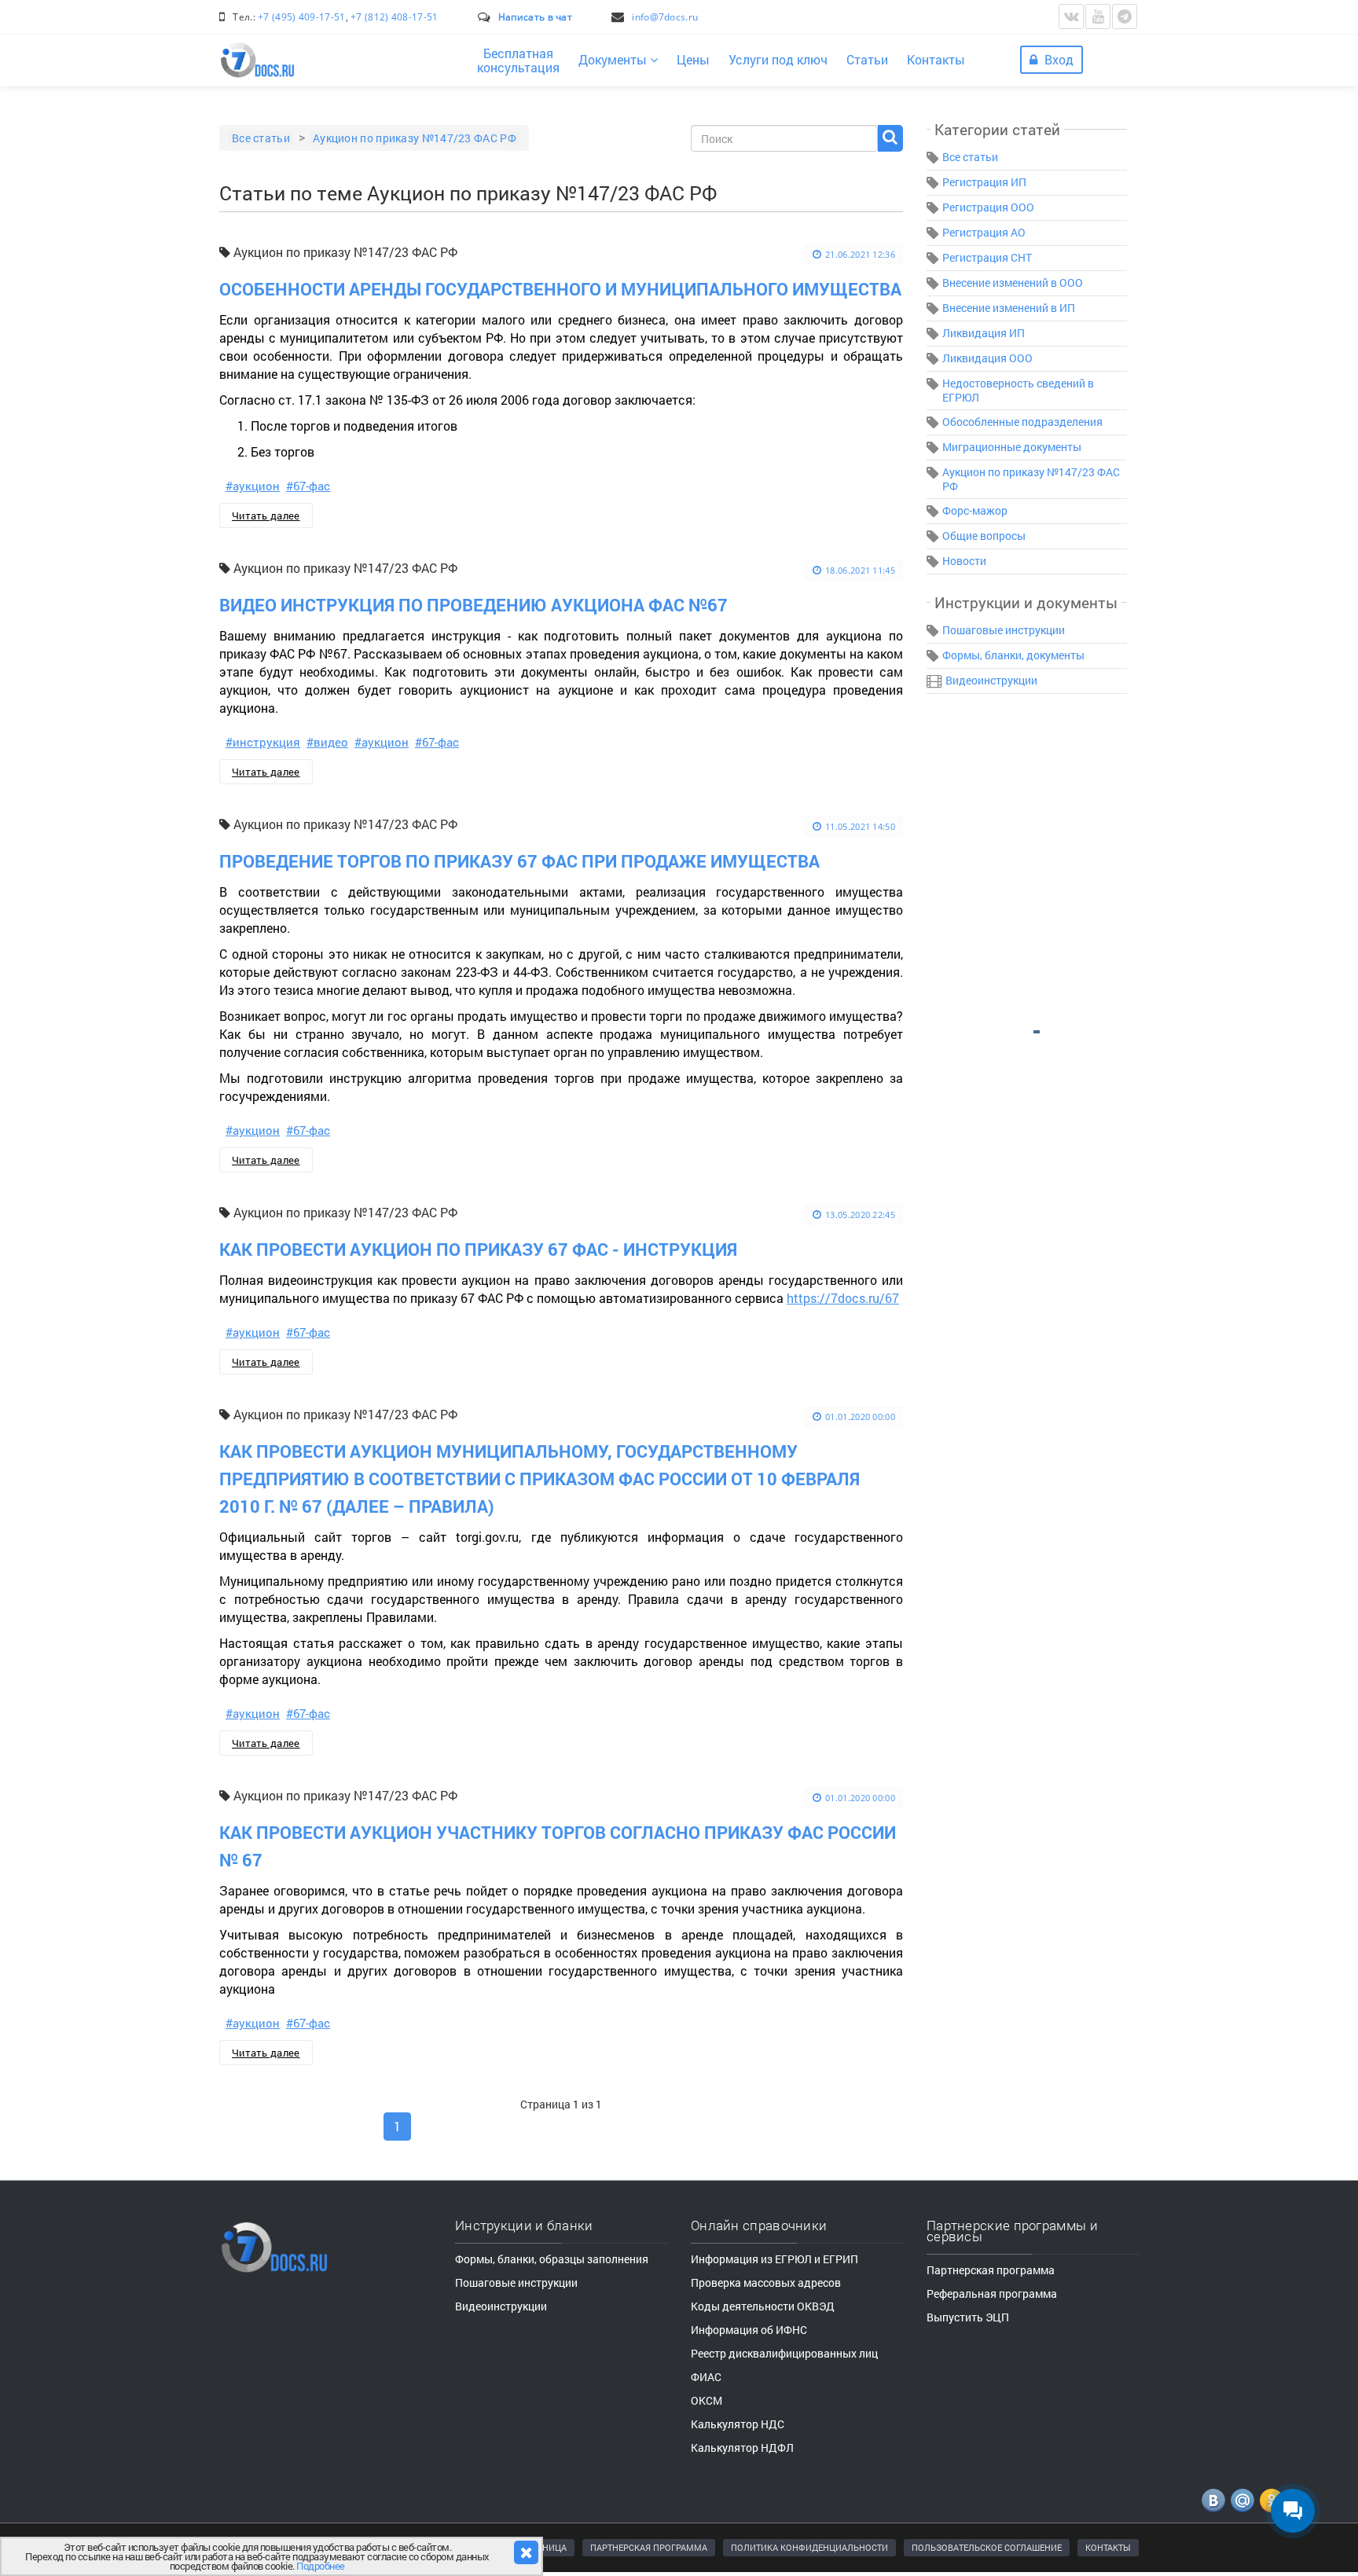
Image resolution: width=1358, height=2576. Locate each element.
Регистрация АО (984, 232)
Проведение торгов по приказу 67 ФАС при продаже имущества (519, 861)
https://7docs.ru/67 (843, 1298)
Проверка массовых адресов (766, 2282)
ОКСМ (707, 2400)
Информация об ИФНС (749, 2330)
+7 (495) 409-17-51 (301, 17)
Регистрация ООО (988, 207)
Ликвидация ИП (984, 333)
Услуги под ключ (778, 59)
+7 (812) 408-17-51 (394, 17)
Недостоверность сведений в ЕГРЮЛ (1018, 390)
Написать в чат (535, 17)
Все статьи (970, 157)
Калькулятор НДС (738, 2424)
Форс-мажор (975, 510)
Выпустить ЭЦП (968, 2317)
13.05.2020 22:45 (860, 1215)
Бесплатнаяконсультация (518, 60)
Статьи (867, 59)
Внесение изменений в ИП (1009, 308)
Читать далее (266, 516)
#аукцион (253, 486)
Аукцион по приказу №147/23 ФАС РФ (1031, 479)
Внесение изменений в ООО (1013, 283)
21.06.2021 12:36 (860, 254)
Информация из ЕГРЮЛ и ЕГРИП (774, 2259)
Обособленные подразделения (1022, 422)
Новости (964, 561)
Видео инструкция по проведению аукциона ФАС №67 (473, 605)
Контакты (936, 59)
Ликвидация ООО (987, 358)
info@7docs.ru (665, 17)
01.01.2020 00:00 (860, 1416)
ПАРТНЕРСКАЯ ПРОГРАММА (649, 2547)
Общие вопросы (984, 536)
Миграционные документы (1012, 447)
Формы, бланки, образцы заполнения (552, 2259)
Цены (693, 59)
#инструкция (263, 742)
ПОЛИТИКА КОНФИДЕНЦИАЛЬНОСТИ (809, 2547)
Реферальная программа (992, 2293)
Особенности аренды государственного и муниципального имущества (560, 289)
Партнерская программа (991, 2270)
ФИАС (706, 2377)
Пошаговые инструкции (1004, 630)
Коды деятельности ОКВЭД (763, 2306)
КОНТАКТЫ (1108, 2547)
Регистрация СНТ (987, 257)
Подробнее (321, 2566)
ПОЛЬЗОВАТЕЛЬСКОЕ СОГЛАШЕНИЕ (987, 2547)
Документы (614, 59)
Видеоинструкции (991, 680)
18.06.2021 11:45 (860, 570)
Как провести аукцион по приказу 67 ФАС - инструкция (478, 1249)
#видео (327, 742)
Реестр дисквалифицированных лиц (784, 2353)
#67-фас (308, 486)
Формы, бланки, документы (1013, 655)
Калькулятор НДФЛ (742, 2448)
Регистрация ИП (984, 182)
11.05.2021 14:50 (860, 826)
